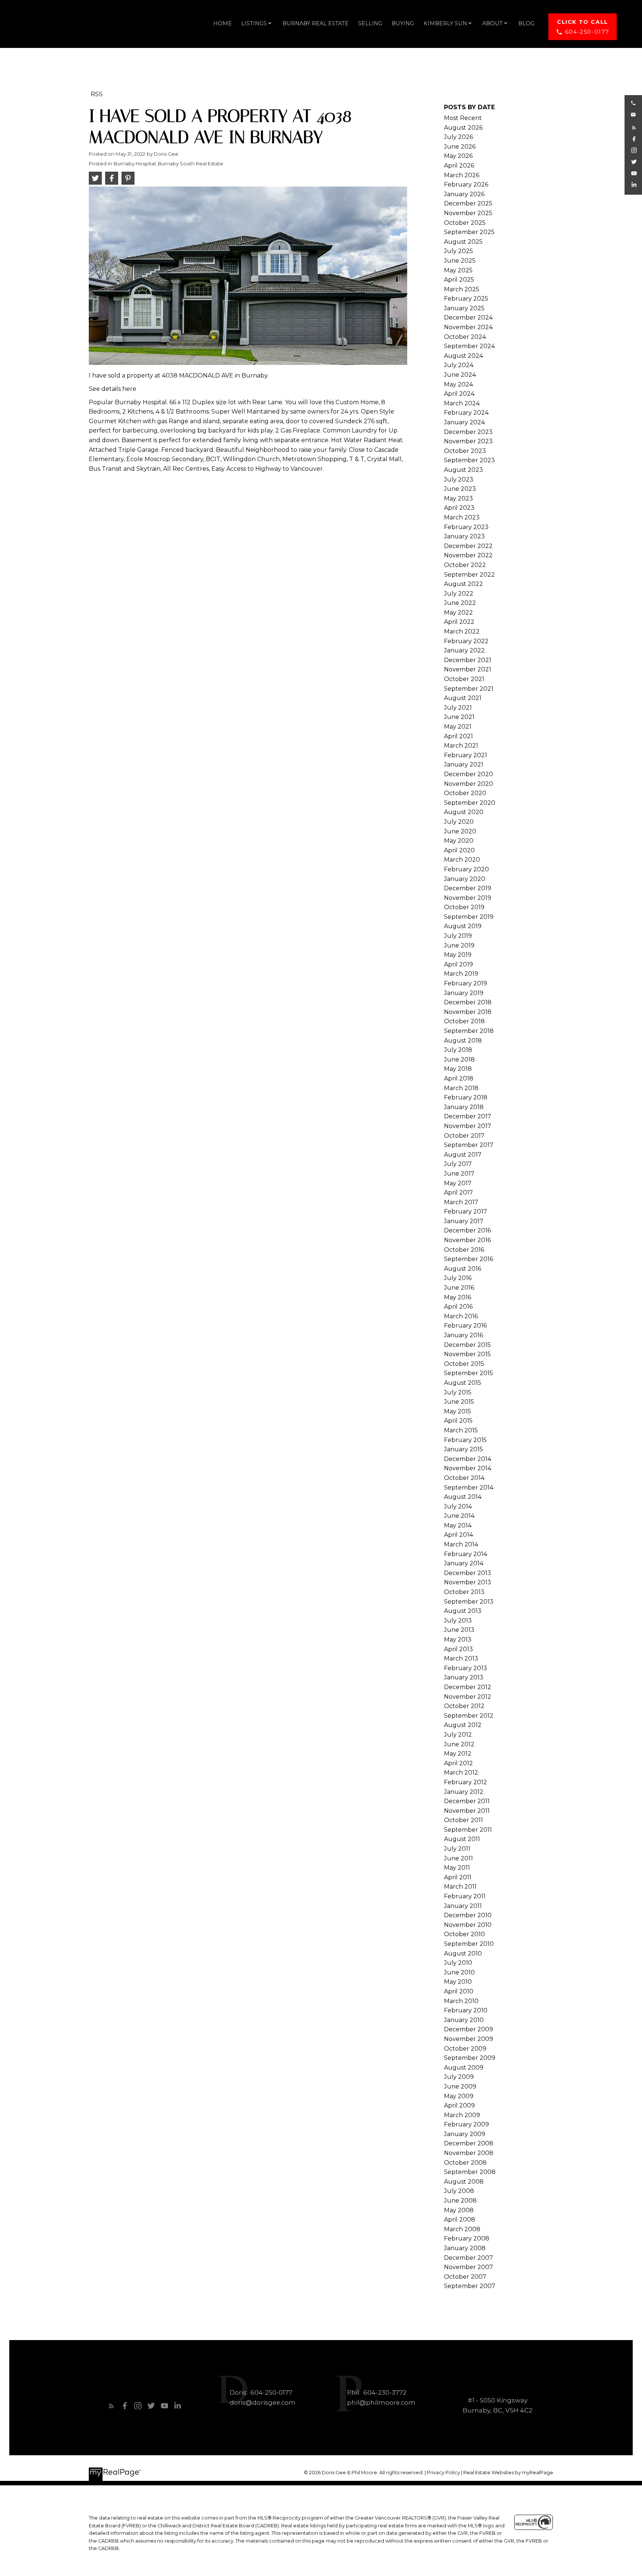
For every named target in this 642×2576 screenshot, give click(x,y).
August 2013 (463, 1611)
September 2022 (469, 575)
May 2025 (458, 270)
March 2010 (461, 2001)
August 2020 (464, 812)
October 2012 (464, 1706)
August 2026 (463, 128)
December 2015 (467, 1345)
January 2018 (464, 1107)
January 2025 (464, 308)
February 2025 (466, 299)
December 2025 (468, 203)
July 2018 (458, 1050)
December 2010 (468, 1915)
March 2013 (461, 1658)
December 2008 (469, 2143)
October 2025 (465, 223)
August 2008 (464, 2182)
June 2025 (460, 261)
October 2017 (464, 1136)
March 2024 (462, 403)
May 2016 (458, 1297)
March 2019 (461, 974)
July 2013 (458, 1621)
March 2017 (461, 1202)
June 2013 (459, 1630)
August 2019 (463, 926)
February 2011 (465, 1896)
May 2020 (459, 841)
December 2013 (468, 1573)
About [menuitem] (492, 23)
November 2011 (467, 1811)
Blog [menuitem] (526, 23)
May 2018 (458, 1069)
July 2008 (459, 2191)
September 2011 (468, 1830)
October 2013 (464, 1592)
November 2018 (468, 1012)
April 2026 (459, 166)
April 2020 (459, 850)
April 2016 (458, 1307)
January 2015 (463, 1449)
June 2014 (459, 1516)
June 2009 (460, 2086)
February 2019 (466, 983)
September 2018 (469, 1031)
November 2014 (468, 1468)
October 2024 (465, 337)
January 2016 (463, 1335)
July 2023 (459, 479)
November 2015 (467, 1354)
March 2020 (462, 860)
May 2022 (458, 613)
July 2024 (459, 365)
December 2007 (468, 2258)
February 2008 (467, 2238)
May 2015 (458, 1411)
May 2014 (458, 1525)
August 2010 (463, 1953)
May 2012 (458, 1754)
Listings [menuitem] (254, 23)
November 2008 (469, 2153)
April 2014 (458, 1535)
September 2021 (469, 689)
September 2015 (468, 1373)
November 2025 (468, 213)
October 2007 (465, 2277)
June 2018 (459, 1059)
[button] (583, 27)
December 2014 (468, 1459)
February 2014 (466, 1554)
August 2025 (463, 242)
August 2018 (463, 1041)
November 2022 (468, 555)
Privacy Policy (443, 2473)
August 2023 (463, 470)
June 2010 (459, 1972)
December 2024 (468, 317)
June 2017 (459, 1174)
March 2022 (462, 631)
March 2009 (462, 2115)
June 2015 (459, 1402)
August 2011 (462, 1839)
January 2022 (464, 650)
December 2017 (468, 1116)
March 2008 (462, 2229)
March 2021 (461, 746)
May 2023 (458, 498)
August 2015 (463, 1383)
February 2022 (466, 641)
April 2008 (460, 2219)
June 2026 (460, 147)
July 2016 (458, 1278)
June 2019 (459, 945)
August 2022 (463, 584)
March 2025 (462, 289)
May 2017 (458, 1183)
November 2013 (468, 1582)
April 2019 (458, 964)
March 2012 (461, 1773)
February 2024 (466, 413)
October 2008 (465, 2163)
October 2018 (464, 1021)
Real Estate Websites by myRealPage (508, 2473)
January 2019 (464, 993)
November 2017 (468, 1126)
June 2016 (459, 1288)
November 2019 (468, 898)
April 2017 (458, 1193)
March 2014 (461, 1544)
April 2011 (458, 1877)
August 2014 (463, 1497)
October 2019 (464, 907)
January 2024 (464, 422)
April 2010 (459, 1991)
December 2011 (467, 1801)
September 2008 (470, 2172)
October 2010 (464, 1934)
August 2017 (463, 1155)
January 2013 (464, 1677)
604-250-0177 (587, 32)
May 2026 (458, 156)
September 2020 (470, 803)
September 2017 (469, 1145)
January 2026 (464, 194)
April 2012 (458, 1763)
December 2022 (468, 546)
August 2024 (463, 356)
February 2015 (465, 1440)
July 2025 (458, 251)
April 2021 (458, 736)
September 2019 (469, 917)
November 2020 (468, 784)
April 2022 (459, 622)
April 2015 (458, 1421)
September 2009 (470, 2058)
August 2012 (463, 1725)
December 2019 (468, 888)
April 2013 (458, 1649)
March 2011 (460, 1887)
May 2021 (458, 727)
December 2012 (468, 1687)
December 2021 (468, 660)
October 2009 (465, 2049)
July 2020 (459, 822)
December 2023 (468, 432)
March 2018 (461, 1088)
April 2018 (459, 1078)
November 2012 (468, 1697)
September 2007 (470, 2286)
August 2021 (463, 698)
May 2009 (459, 2096)
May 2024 (458, 384)
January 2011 (463, 1906)
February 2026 (466, 184)
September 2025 (469, 232)
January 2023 (464, 536)
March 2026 (462, 175)
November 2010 (468, 1925)
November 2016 (467, 1240)
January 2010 (464, 2020)
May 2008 (459, 2210)
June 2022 (460, 603)
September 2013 (469, 1602)
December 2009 (468, 2029)
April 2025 (459, 280)
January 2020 (465, 879)
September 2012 (469, 1716)
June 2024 (460, 375)
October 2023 (465, 451)
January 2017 (464, 1221)
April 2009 (459, 2105)
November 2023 (468, 441)
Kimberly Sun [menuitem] (445, 23)
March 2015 (461, 1430)
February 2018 (466, 1097)
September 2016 (468, 1259)
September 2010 (469, 1944)
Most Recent (463, 118)
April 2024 (459, 394)
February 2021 (466, 755)
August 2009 (464, 2068)
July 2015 (458, 1392)
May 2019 (458, 955)
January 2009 (465, 2134)
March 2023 (462, 517)
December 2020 (468, 774)
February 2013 (466, 1668)
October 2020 (465, 793)
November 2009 (468, 2039)
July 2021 (458, 708)
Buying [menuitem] (403, 23)
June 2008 (460, 2201)
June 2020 (460, 831)
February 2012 (466, 1782)
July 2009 (459, 2077)
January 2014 (464, 1563)
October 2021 (464, 679)
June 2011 (458, 1858)
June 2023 (460, 489)
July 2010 (458, 1963)
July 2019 (458, 936)
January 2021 (464, 764)
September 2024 (469, 346)
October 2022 (465, 565)
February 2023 (466, 527)
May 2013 (458, 1639)
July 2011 (457, 1849)
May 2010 (458, 1982)
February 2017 (466, 1211)
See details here (113, 389)
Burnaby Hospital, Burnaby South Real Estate (168, 163)
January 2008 (465, 2248)
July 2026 (458, 137)
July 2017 (458, 1164)
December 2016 (467, 1230)
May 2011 (457, 1868)
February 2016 (465, 1326)
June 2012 (459, 1744)
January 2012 (464, 1792)
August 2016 (463, 1269)
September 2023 (469, 460)
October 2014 (464, 1478)
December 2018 (468, 1002)
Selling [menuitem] (370, 23)
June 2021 (459, 717)
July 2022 (459, 594)
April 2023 (459, 508)
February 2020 (466, 869)
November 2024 (468, 327)
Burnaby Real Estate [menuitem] (315, 23)
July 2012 (458, 1735)
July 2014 (458, 1506)
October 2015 (464, 1364)
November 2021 (468, 669)
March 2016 (461, 1316)
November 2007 (468, 2267)
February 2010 (466, 2010)
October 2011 (463, 1820)
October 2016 (464, 1250)
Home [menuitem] (223, 23)
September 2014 (469, 1488)
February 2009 (466, 2124)
